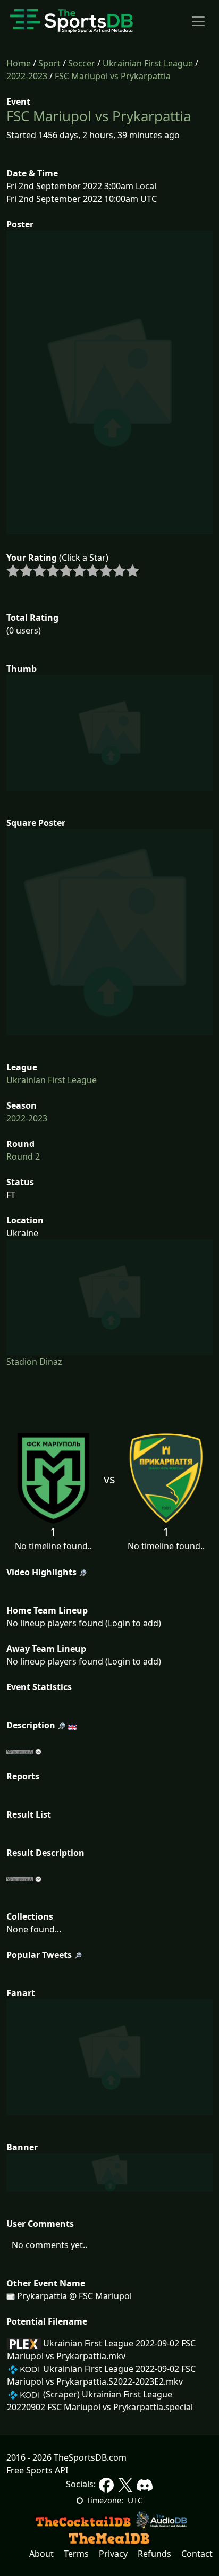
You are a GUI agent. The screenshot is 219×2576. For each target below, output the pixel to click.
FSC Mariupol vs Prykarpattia (113, 76)
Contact (197, 2554)
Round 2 (23, 1156)
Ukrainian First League (148, 63)
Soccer (82, 63)
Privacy (113, 2554)
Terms (76, 2554)
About (41, 2554)
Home (19, 63)
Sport (49, 63)
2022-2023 (27, 76)
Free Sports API (37, 2470)
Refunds (154, 2554)
